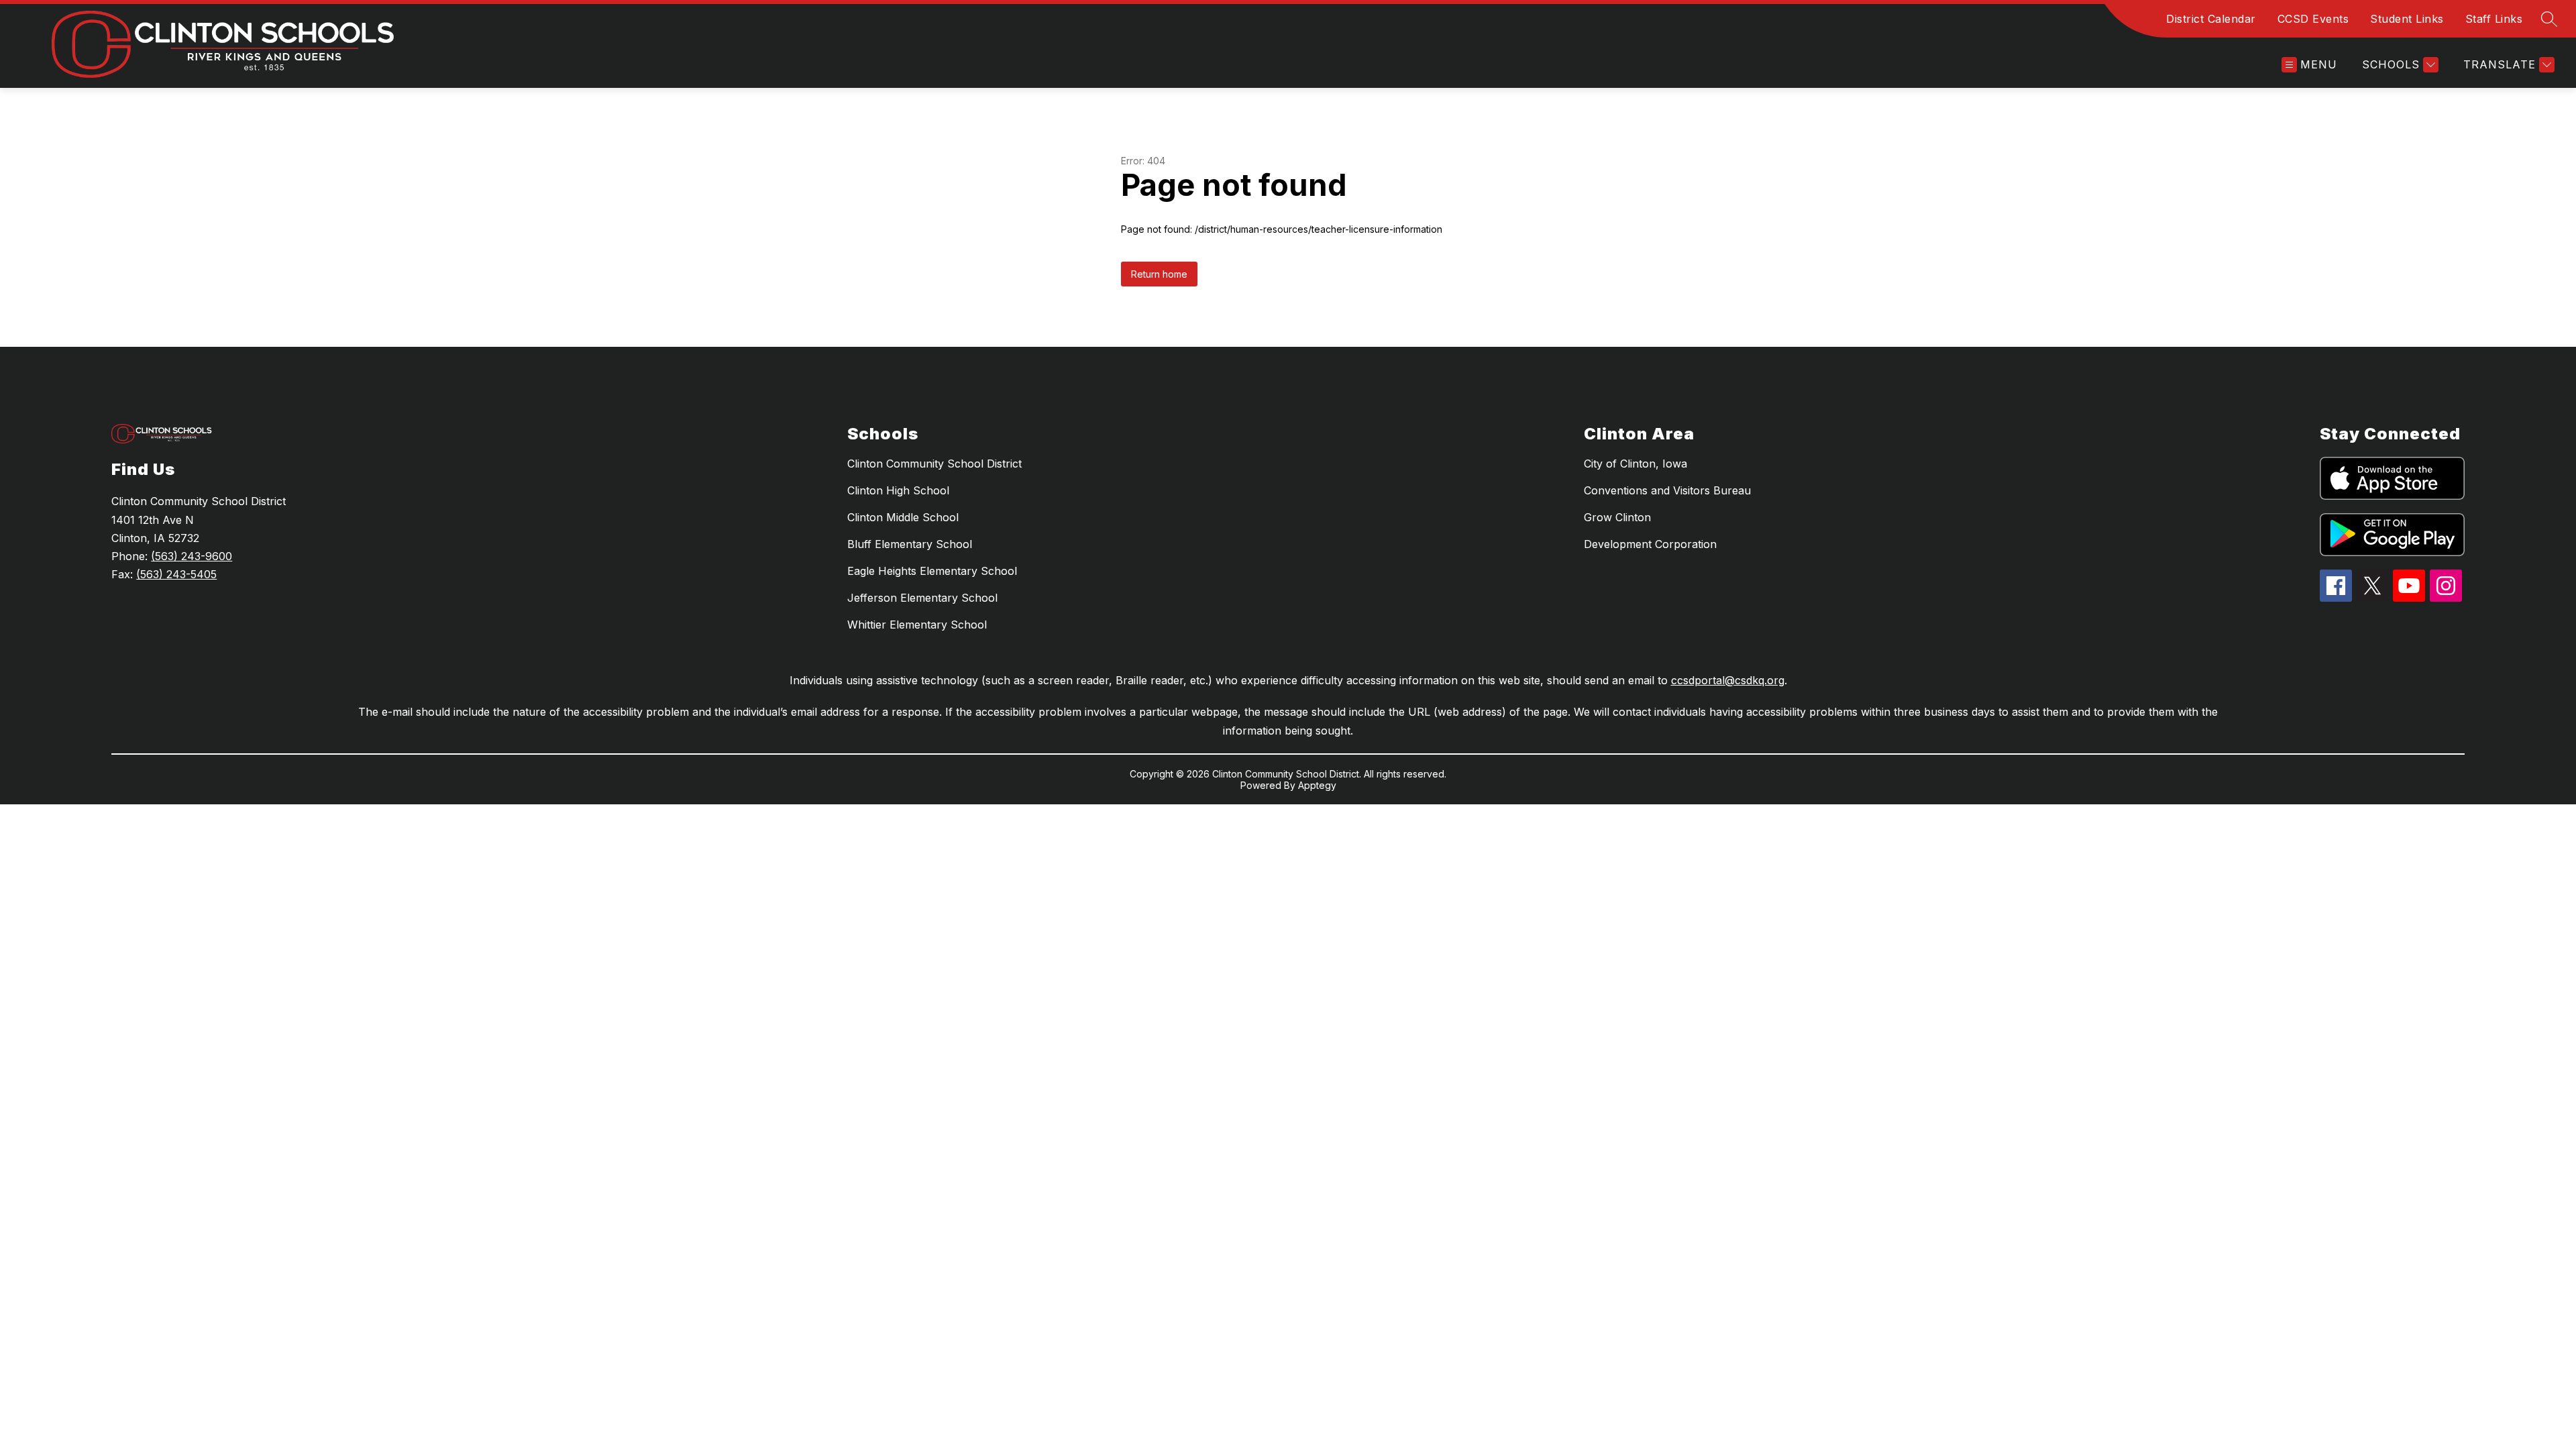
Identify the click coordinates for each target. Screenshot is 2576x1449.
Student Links (2407, 19)
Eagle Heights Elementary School (932, 571)
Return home (1159, 274)
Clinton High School (898, 490)
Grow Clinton (1617, 517)
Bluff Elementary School (910, 544)
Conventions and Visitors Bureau (1667, 490)
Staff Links (2494, 19)
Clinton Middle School (903, 517)
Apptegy (1317, 785)
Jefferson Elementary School (922, 598)
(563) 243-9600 (192, 556)
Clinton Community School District (934, 464)
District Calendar (2211, 19)
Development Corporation (1650, 544)
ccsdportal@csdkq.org (1728, 680)
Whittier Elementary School (917, 625)
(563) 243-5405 (176, 574)
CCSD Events (2313, 19)
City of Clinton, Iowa (1635, 464)
